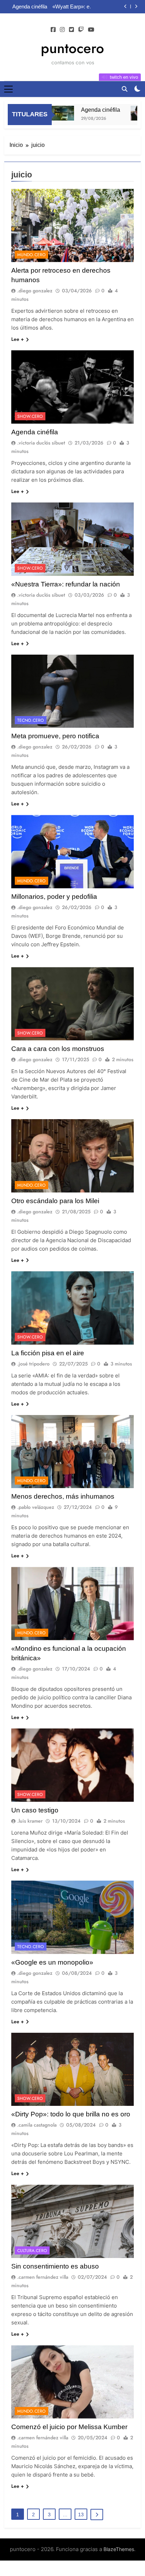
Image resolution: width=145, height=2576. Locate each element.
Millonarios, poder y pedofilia (54, 897)
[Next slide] (136, 7)
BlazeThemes (119, 2549)
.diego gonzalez (35, 291)
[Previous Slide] (125, 7)
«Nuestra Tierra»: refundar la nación (66, 584)
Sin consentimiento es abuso (55, 2266)
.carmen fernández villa (43, 2277)
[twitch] (81, 30)
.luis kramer (30, 1821)
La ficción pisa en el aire (48, 1353)
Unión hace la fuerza (96, 7)
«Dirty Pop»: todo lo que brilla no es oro (71, 2114)
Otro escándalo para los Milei (55, 1201)
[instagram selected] (62, 30)
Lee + (18, 339)
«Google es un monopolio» (52, 1962)
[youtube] (91, 30)
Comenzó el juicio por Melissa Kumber (69, 2427)
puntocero (72, 48)
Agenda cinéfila (86, 110)
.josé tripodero (33, 1364)
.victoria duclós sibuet (41, 443)
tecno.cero (31, 720)
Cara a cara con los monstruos (58, 1049)
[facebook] (53, 30)
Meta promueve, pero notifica (55, 736)
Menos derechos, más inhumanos (63, 1496)
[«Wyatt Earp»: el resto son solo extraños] (129, 113)
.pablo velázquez (36, 1507)
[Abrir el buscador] (125, 89)
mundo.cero (31, 255)
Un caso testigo (35, 1810)
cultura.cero (32, 2251)
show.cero (30, 416)
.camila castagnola (37, 2125)
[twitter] (71, 30)
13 (81, 2515)
